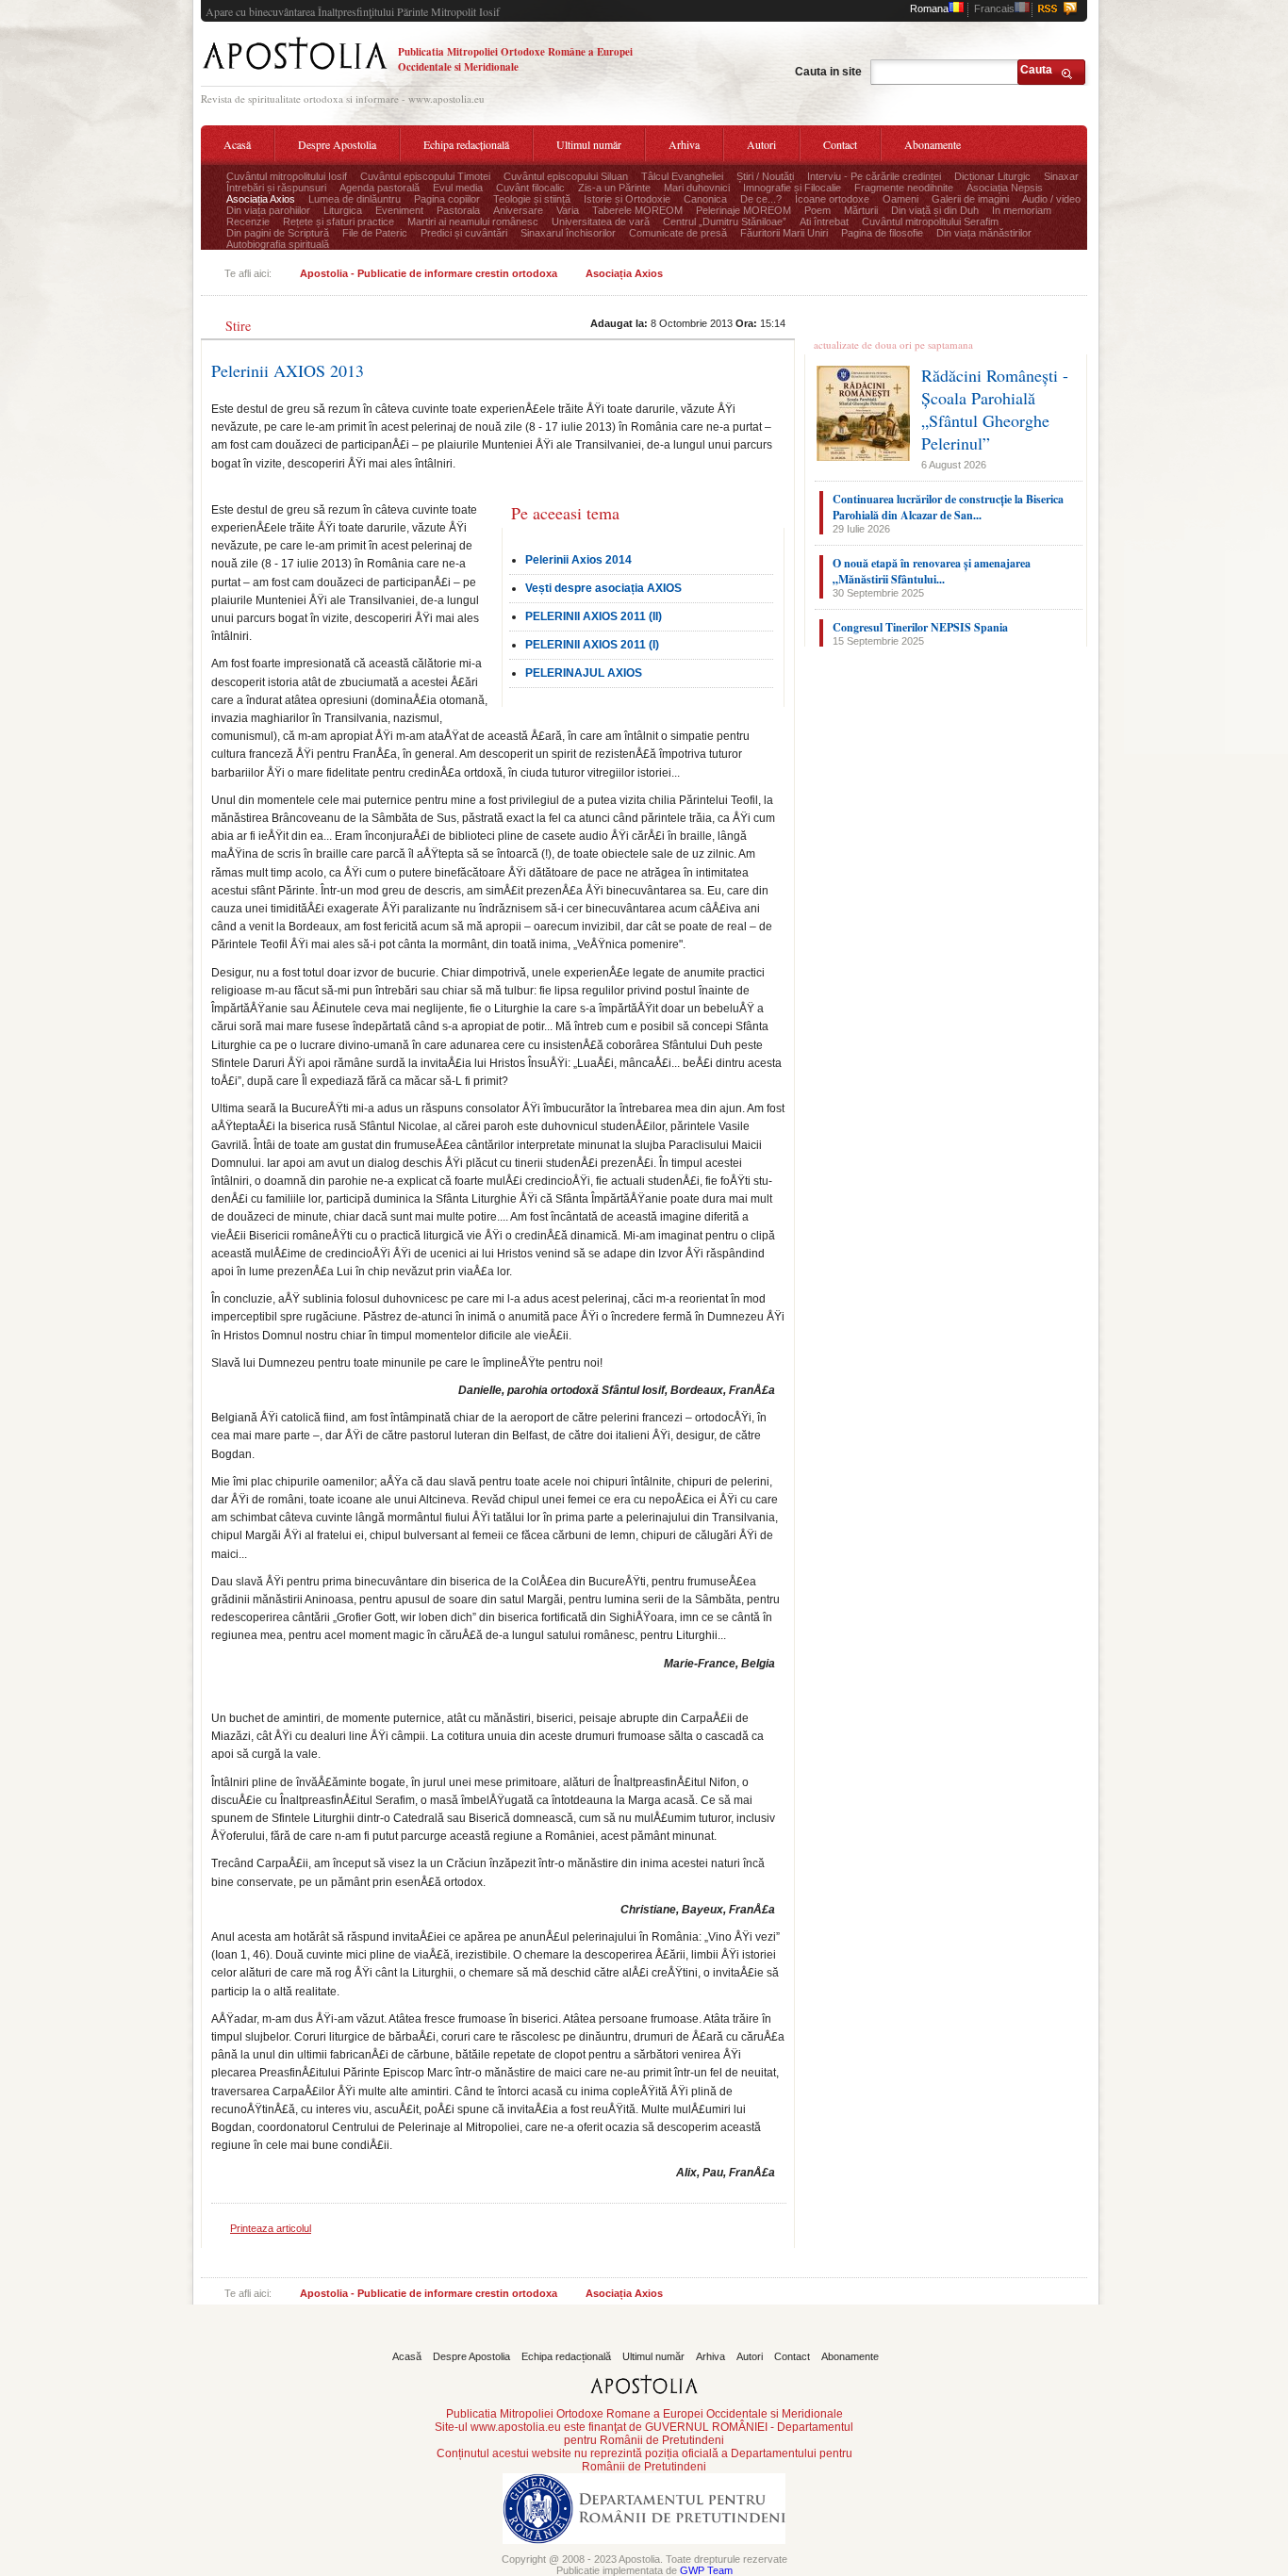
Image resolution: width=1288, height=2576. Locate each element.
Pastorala (458, 210)
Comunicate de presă (678, 233)
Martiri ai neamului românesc (473, 222)
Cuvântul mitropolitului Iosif (287, 176)
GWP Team (706, 2570)
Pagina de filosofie (882, 233)
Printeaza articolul (271, 2228)
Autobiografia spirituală (278, 244)
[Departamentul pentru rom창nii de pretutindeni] (644, 2550)
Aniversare (518, 210)
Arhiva (684, 144)
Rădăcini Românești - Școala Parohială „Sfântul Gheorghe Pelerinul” (995, 409)
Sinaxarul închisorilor (568, 233)
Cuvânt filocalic (530, 188)
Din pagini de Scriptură (278, 233)
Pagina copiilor (447, 199)
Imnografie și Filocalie (792, 188)
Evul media (458, 188)
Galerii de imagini (970, 199)
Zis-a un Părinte (614, 188)
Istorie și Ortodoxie (627, 199)
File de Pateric (375, 233)
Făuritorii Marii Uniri (784, 233)
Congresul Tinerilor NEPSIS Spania (920, 627)
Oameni (900, 199)
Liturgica (343, 210)
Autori (761, 144)
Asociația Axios (261, 199)
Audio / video (1051, 199)
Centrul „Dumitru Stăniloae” (725, 222)
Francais (994, 8)
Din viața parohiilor (268, 210)
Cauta (1036, 70)
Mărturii (861, 210)
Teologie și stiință (532, 199)
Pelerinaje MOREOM (743, 210)
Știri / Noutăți (765, 176)
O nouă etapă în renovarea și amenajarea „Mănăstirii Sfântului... (932, 571)
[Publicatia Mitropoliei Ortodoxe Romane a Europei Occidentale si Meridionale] (295, 72)
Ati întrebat (824, 222)
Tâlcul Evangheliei (682, 176)
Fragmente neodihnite (904, 188)
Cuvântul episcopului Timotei (425, 176)
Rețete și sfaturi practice (339, 222)
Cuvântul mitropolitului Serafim (930, 222)
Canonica (705, 199)
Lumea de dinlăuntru (355, 199)
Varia (568, 210)
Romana (929, 8)
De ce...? (761, 199)
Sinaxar (1061, 176)
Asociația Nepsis (1005, 188)
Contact (840, 144)
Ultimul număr (589, 144)
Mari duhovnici (697, 188)
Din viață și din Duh (935, 210)
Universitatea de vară (601, 222)
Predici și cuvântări (464, 233)
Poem (817, 210)
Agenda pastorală (380, 188)
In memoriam (1022, 210)
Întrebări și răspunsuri (276, 188)
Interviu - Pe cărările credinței (874, 176)
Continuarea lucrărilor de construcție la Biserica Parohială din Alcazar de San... (948, 507)
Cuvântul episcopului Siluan (566, 176)
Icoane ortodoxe (832, 199)
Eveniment (399, 210)
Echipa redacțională (466, 144)
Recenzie (248, 222)
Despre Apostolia (337, 144)
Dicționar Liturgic (992, 176)
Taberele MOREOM (637, 210)
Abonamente (933, 144)
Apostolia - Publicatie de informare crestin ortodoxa (429, 273)
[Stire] (239, 311)
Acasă (237, 144)
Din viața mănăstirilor (984, 233)
